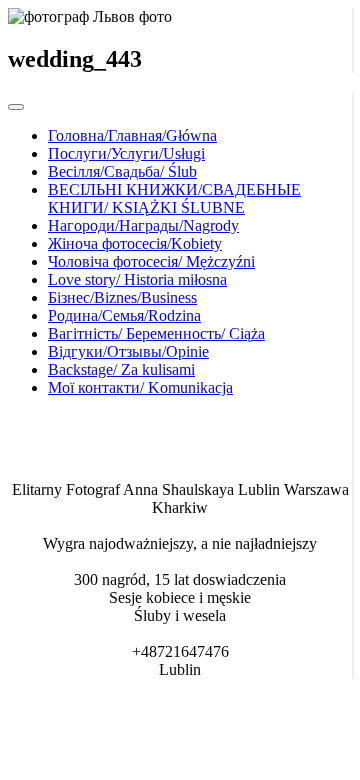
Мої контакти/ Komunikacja (140, 387)
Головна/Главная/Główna (132, 135)
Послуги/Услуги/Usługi (126, 153)
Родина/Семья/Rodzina (124, 315)
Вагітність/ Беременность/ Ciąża (156, 333)
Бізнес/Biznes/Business (122, 297)
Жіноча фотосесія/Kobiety (135, 243)
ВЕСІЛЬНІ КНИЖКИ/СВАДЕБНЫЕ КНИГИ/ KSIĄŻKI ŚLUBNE (174, 198)
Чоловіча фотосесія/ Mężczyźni (151, 261)
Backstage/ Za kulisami (121, 369)
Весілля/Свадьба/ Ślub (122, 171)
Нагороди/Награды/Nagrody (143, 225)
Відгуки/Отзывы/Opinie (128, 351)
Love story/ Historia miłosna (137, 279)
